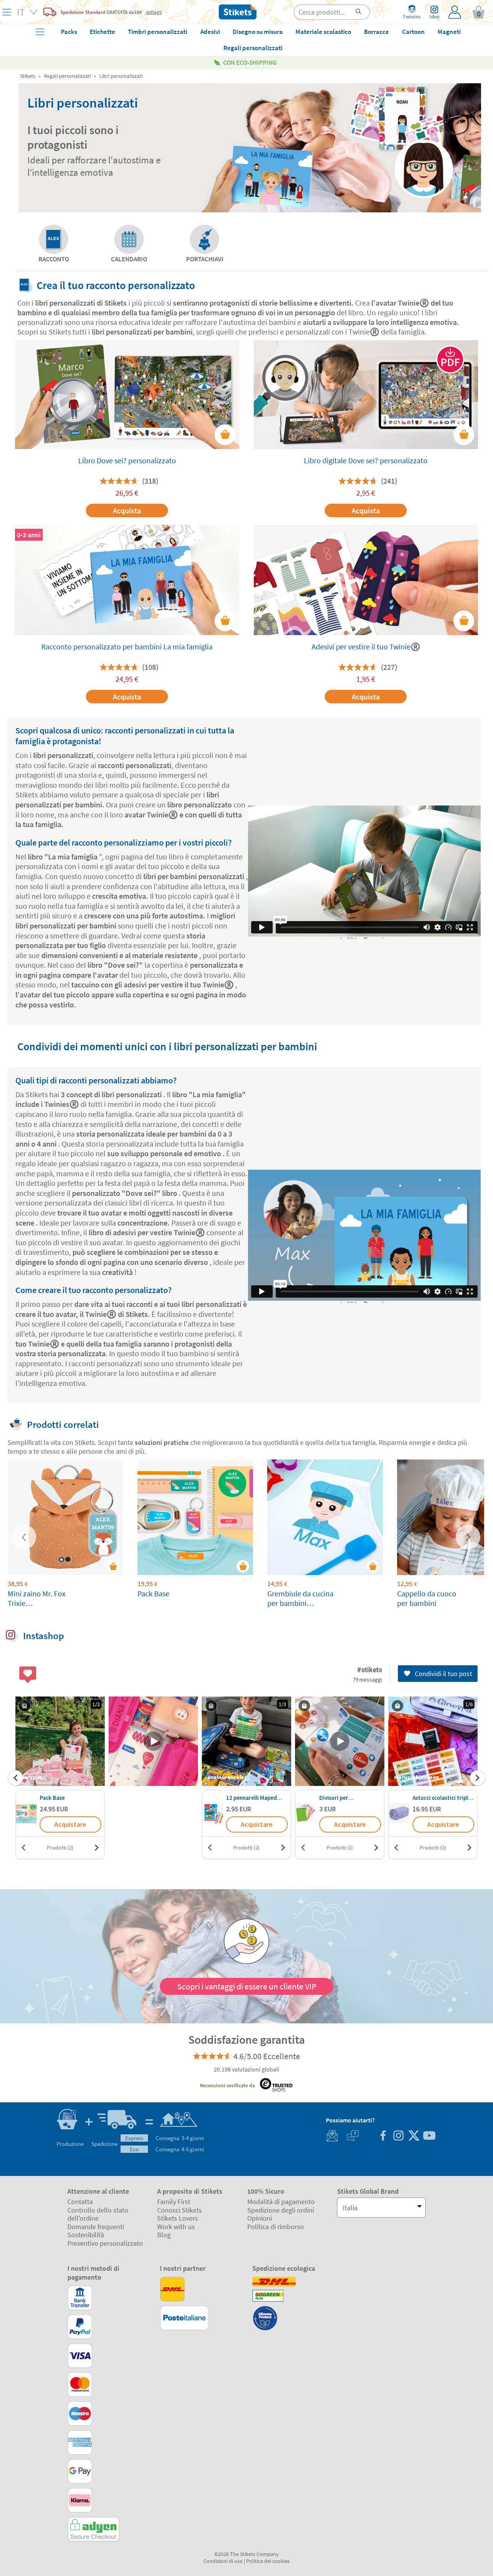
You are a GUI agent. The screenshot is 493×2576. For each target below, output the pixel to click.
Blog (164, 2235)
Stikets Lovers (178, 2218)
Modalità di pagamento (281, 2202)
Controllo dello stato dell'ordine (98, 2214)
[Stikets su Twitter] (414, 2136)
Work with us (176, 2227)
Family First (174, 2202)
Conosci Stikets (179, 2210)
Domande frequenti (96, 2227)
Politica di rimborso (276, 2227)
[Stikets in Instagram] (398, 2136)
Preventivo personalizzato (105, 2243)
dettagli (154, 12)
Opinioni (260, 2218)
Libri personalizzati (121, 76)
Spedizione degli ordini (281, 2210)
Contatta (80, 2202)
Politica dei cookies (268, 2561)
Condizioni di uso (223, 2561)
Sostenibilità (86, 2235)
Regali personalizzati (67, 76)
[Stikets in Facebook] (383, 2136)
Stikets (28, 76)
